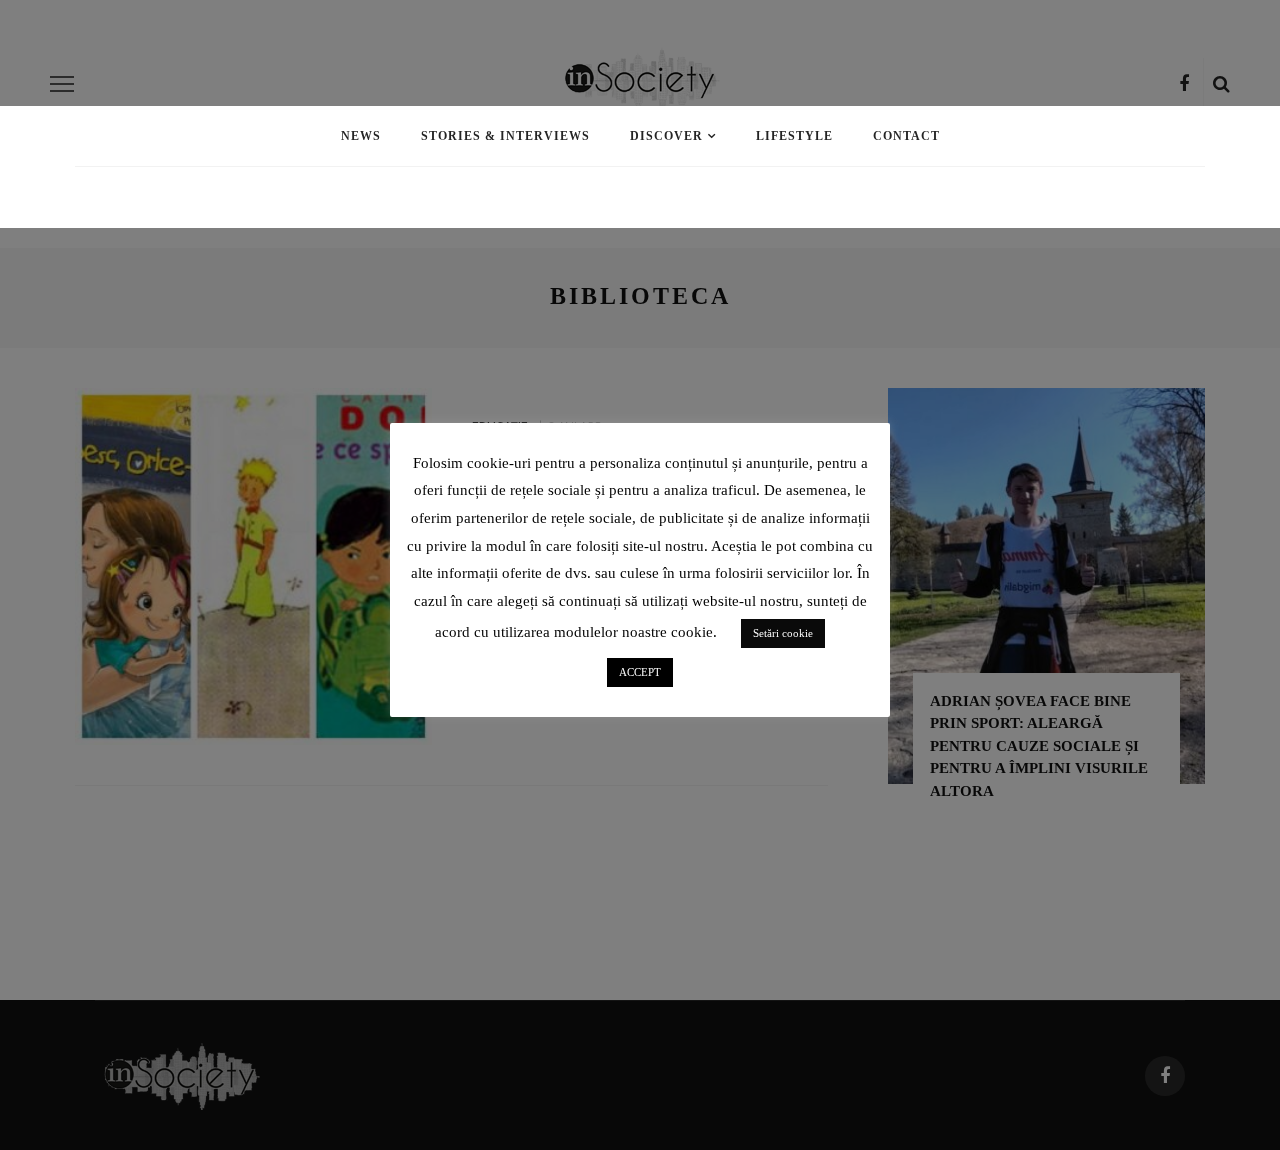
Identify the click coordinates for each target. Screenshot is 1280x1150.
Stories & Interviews (505, 136)
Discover (666, 136)
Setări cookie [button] (783, 633)
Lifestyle (794, 136)
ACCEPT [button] (640, 672)
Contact (906, 136)
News (361, 136)
